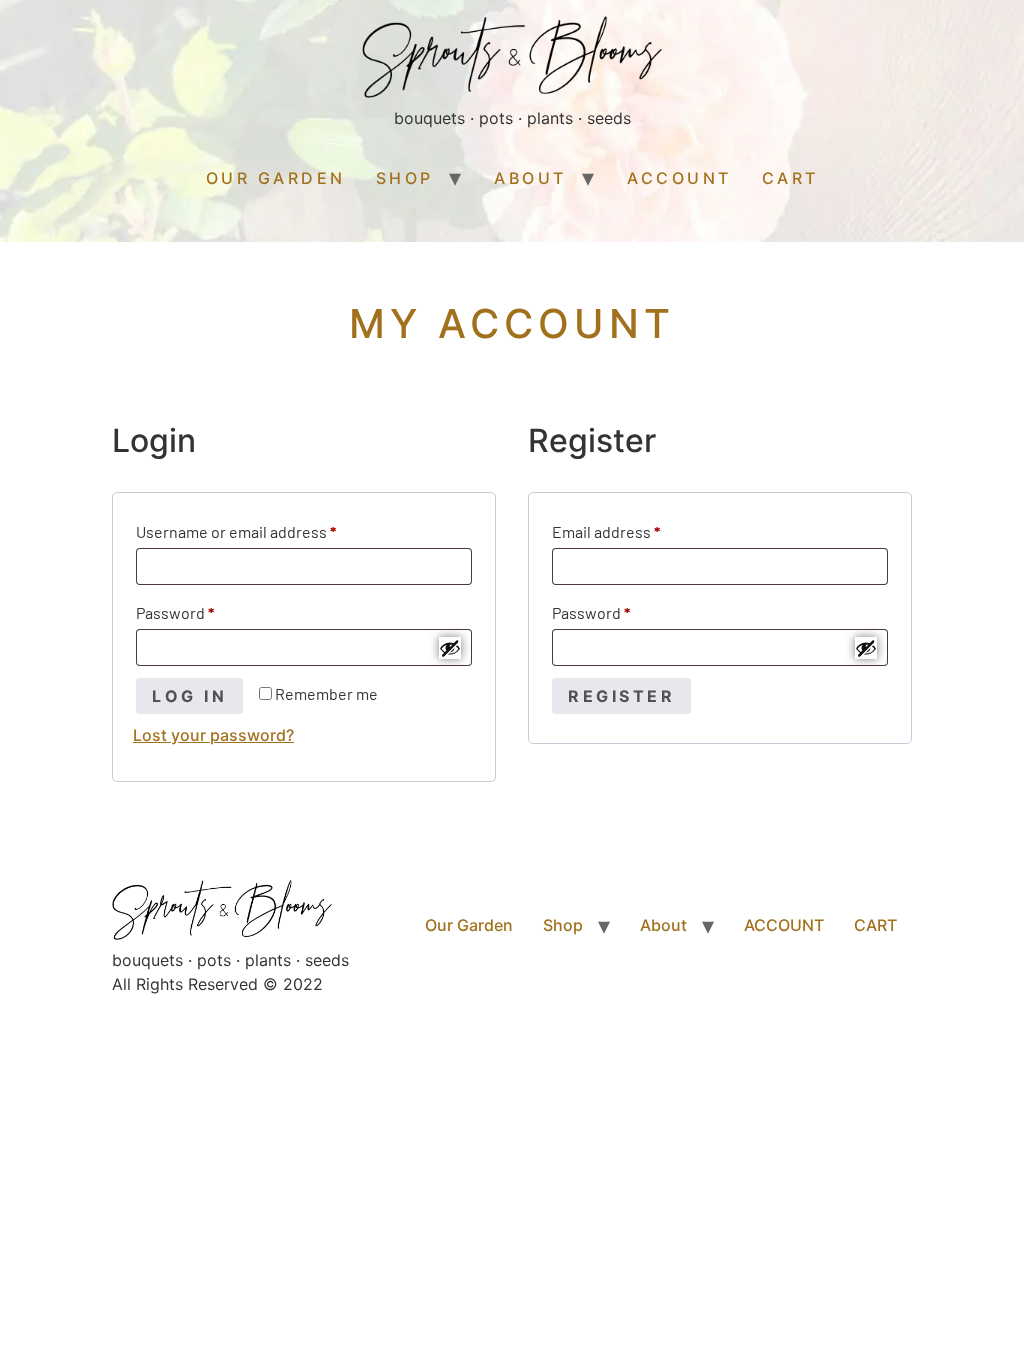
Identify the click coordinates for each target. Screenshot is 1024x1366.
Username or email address (268, 528)
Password (207, 609)
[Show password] (450, 648)
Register (621, 696)
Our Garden (276, 178)
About (530, 178)
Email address (638, 528)
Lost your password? (213, 735)
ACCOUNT (679, 178)
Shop (405, 178)
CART (790, 178)
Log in (189, 696)
